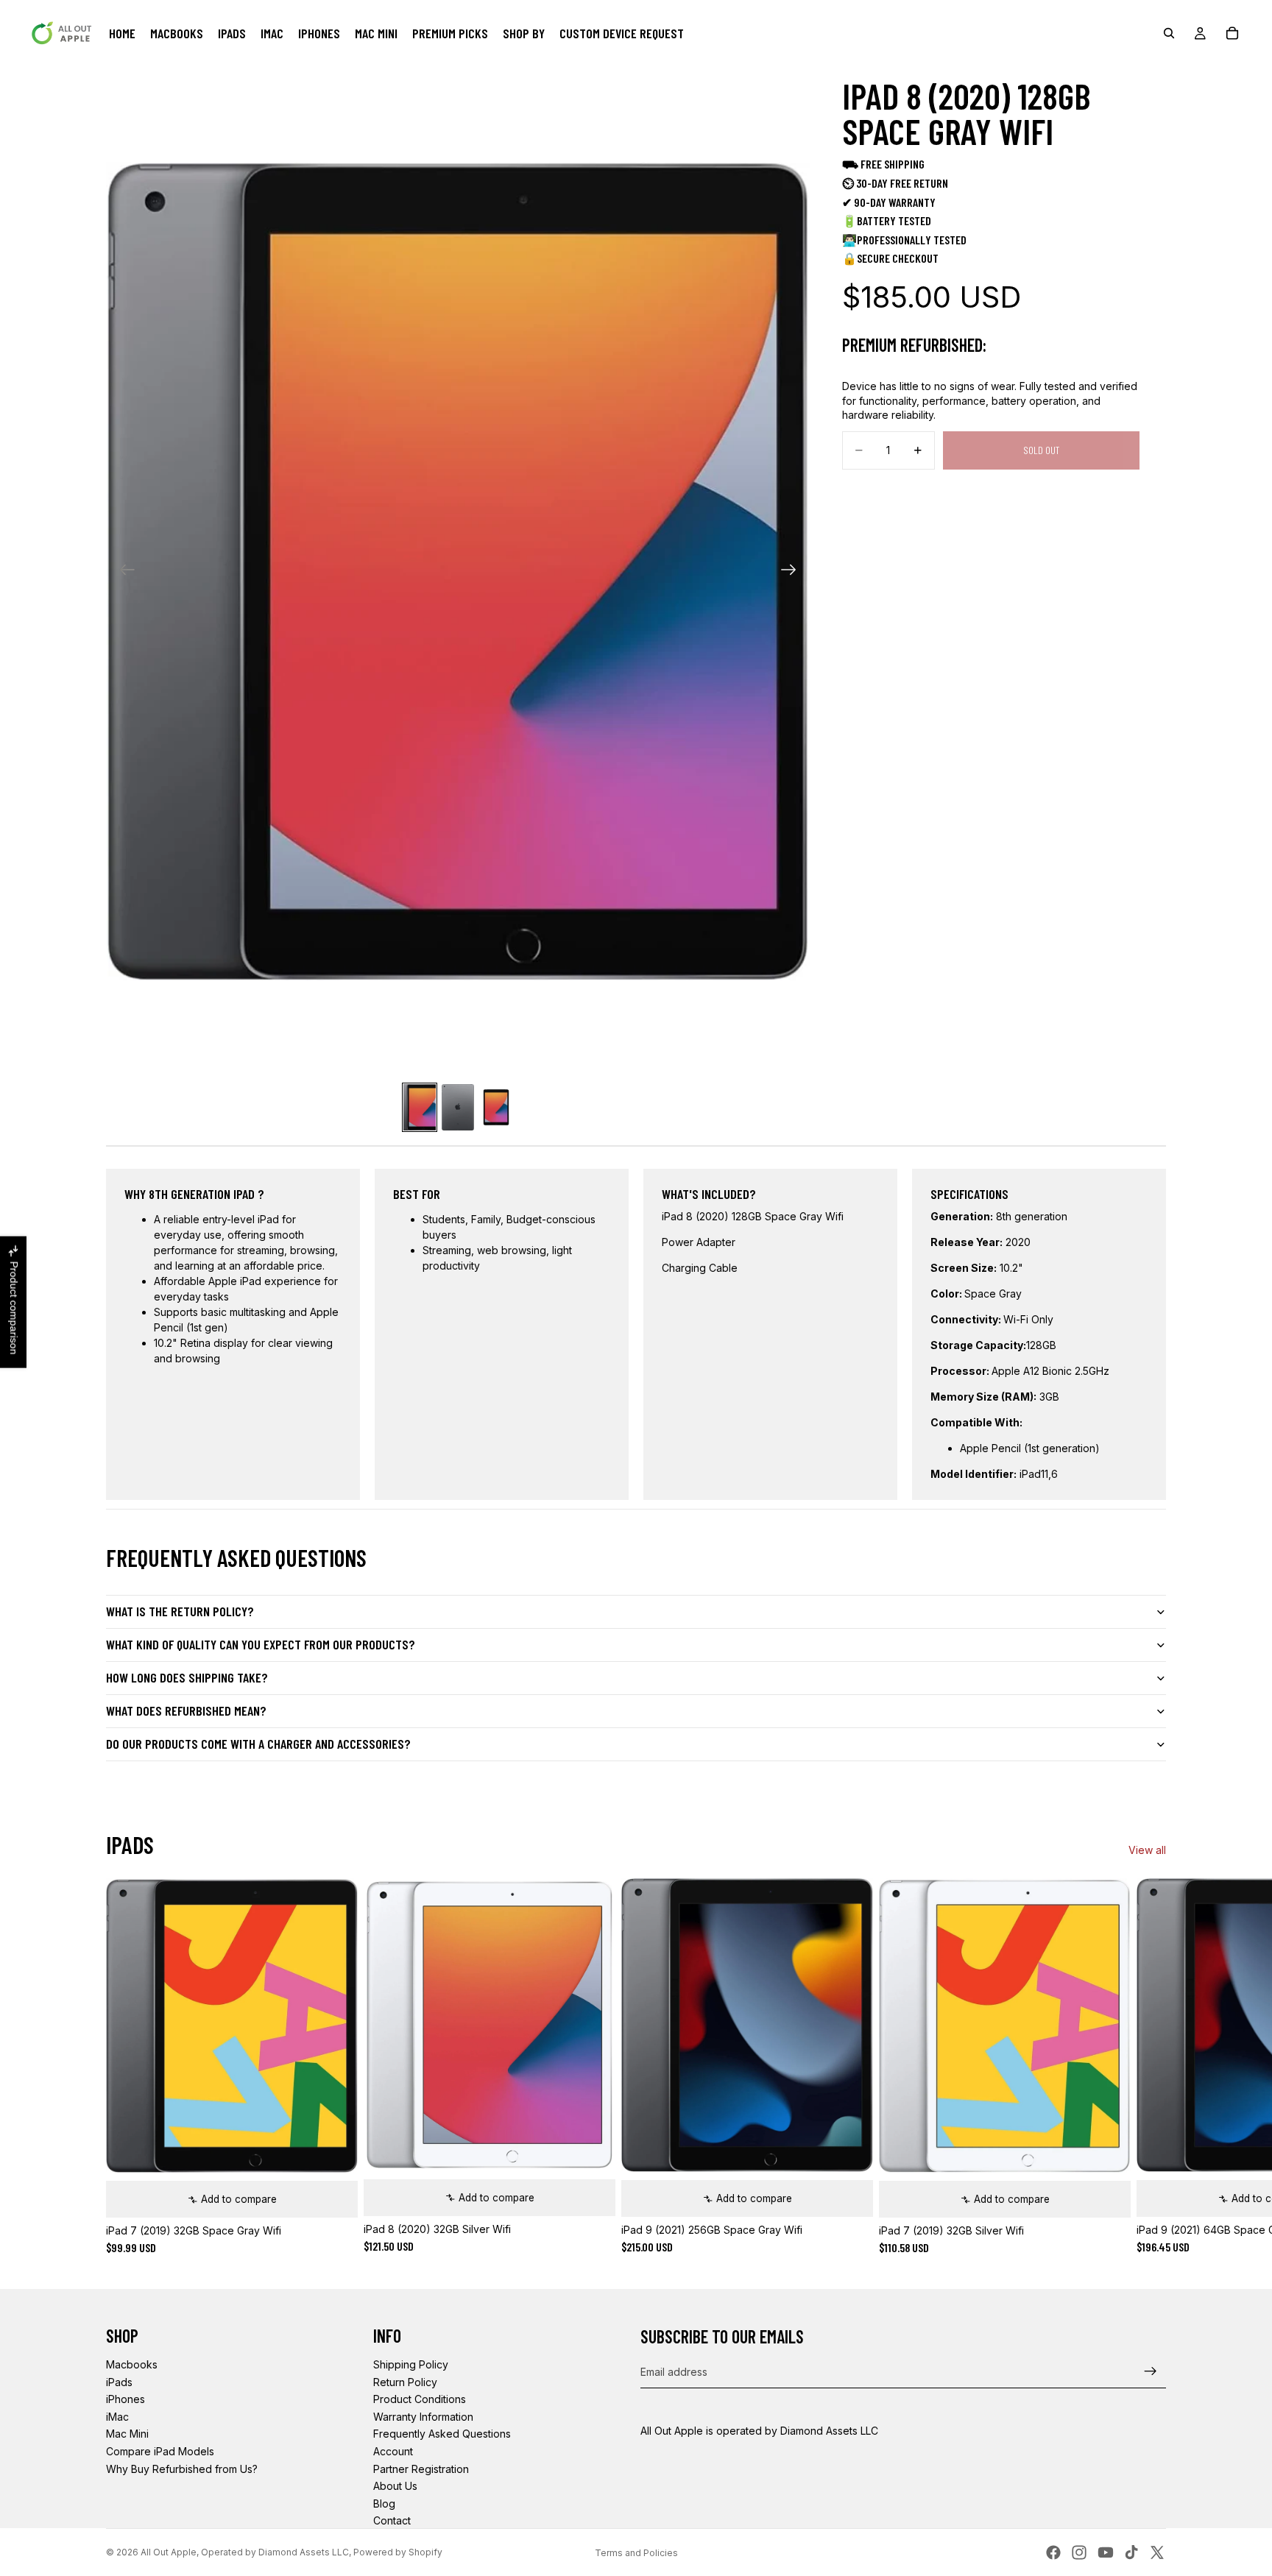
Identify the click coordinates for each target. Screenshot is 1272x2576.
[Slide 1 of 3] (420, 1107)
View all (1147, 1850)
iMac (117, 2417)
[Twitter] (1157, 2552)
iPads (119, 2382)
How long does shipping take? (187, 1677)
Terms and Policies (636, 2553)
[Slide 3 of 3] (496, 1107)
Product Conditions (420, 2399)
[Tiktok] (1131, 2552)
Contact (392, 2520)
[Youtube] (1106, 2552)
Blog (384, 2504)
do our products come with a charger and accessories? (258, 1744)
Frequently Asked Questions (442, 2434)
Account (393, 2451)
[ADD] (335, 2195)
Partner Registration (421, 2469)
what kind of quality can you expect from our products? (261, 1644)
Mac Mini (127, 2434)
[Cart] (1232, 33)
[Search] (1169, 33)
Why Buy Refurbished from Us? (182, 2469)
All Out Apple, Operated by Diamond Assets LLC (245, 2552)
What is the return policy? (180, 1611)
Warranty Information (423, 2417)
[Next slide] (793, 571)
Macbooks (132, 2364)
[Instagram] (1079, 2552)
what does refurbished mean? (186, 1710)
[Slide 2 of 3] (458, 1107)
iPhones (126, 2399)
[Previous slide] (123, 571)
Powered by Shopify (398, 2552)
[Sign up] (1151, 2371)
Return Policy (405, 2382)
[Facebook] (1053, 2552)
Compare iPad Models (160, 2451)
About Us (395, 2486)
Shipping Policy (411, 2364)
